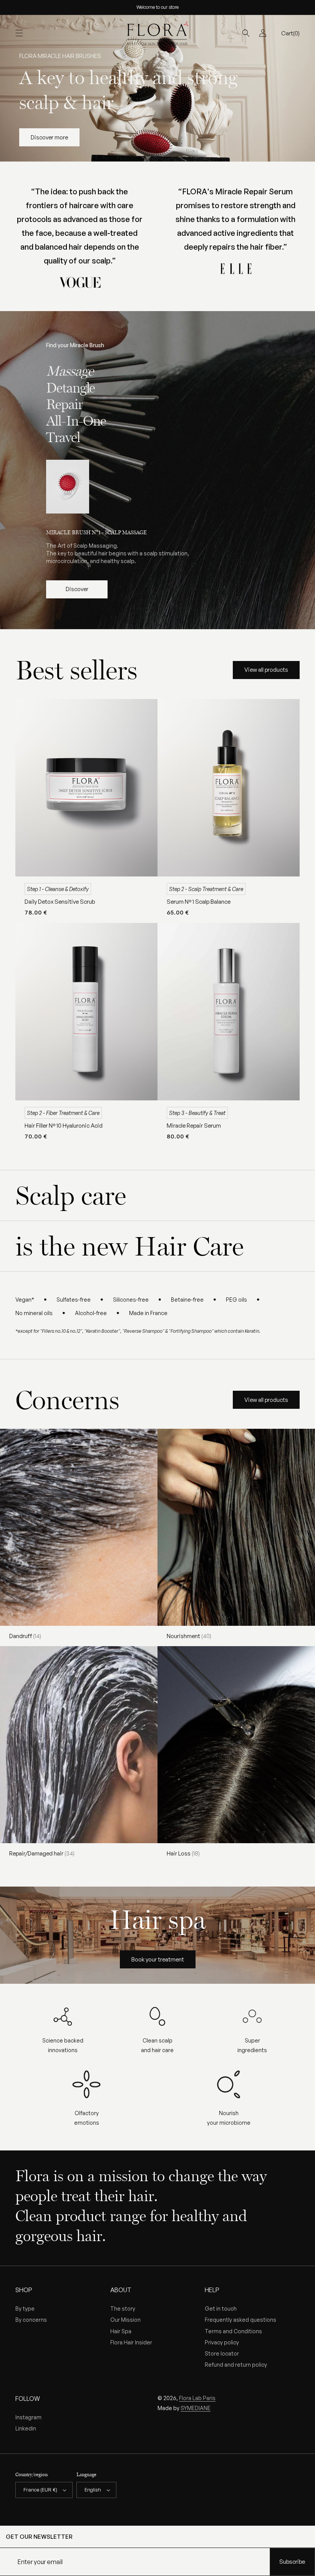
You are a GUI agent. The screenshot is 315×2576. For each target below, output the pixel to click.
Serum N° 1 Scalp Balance (199, 902)
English (93, 2490)
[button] (19, 33)
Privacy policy (222, 2342)
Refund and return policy (236, 2365)
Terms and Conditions (233, 2331)
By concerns (31, 2320)
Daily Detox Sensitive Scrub (60, 902)
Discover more (49, 137)
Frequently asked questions (240, 2320)
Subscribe (292, 2562)
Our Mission (125, 2320)
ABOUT (121, 2290)
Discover (77, 589)
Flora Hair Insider (131, 2342)
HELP (212, 2290)
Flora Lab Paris (197, 2398)
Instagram (28, 2417)
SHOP (24, 2290)
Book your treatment (158, 1959)
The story (123, 2308)
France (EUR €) (40, 2490)
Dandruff (25, 1636)
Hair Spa (121, 2331)
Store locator (222, 2353)
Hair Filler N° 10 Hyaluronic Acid (64, 1126)
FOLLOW (28, 2399)
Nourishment (189, 1636)
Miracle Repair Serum (194, 1126)
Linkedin (26, 2428)
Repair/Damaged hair (42, 1853)
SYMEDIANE (196, 2408)
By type (25, 2308)
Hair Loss (183, 1853)
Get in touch (221, 2308)
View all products (266, 670)
